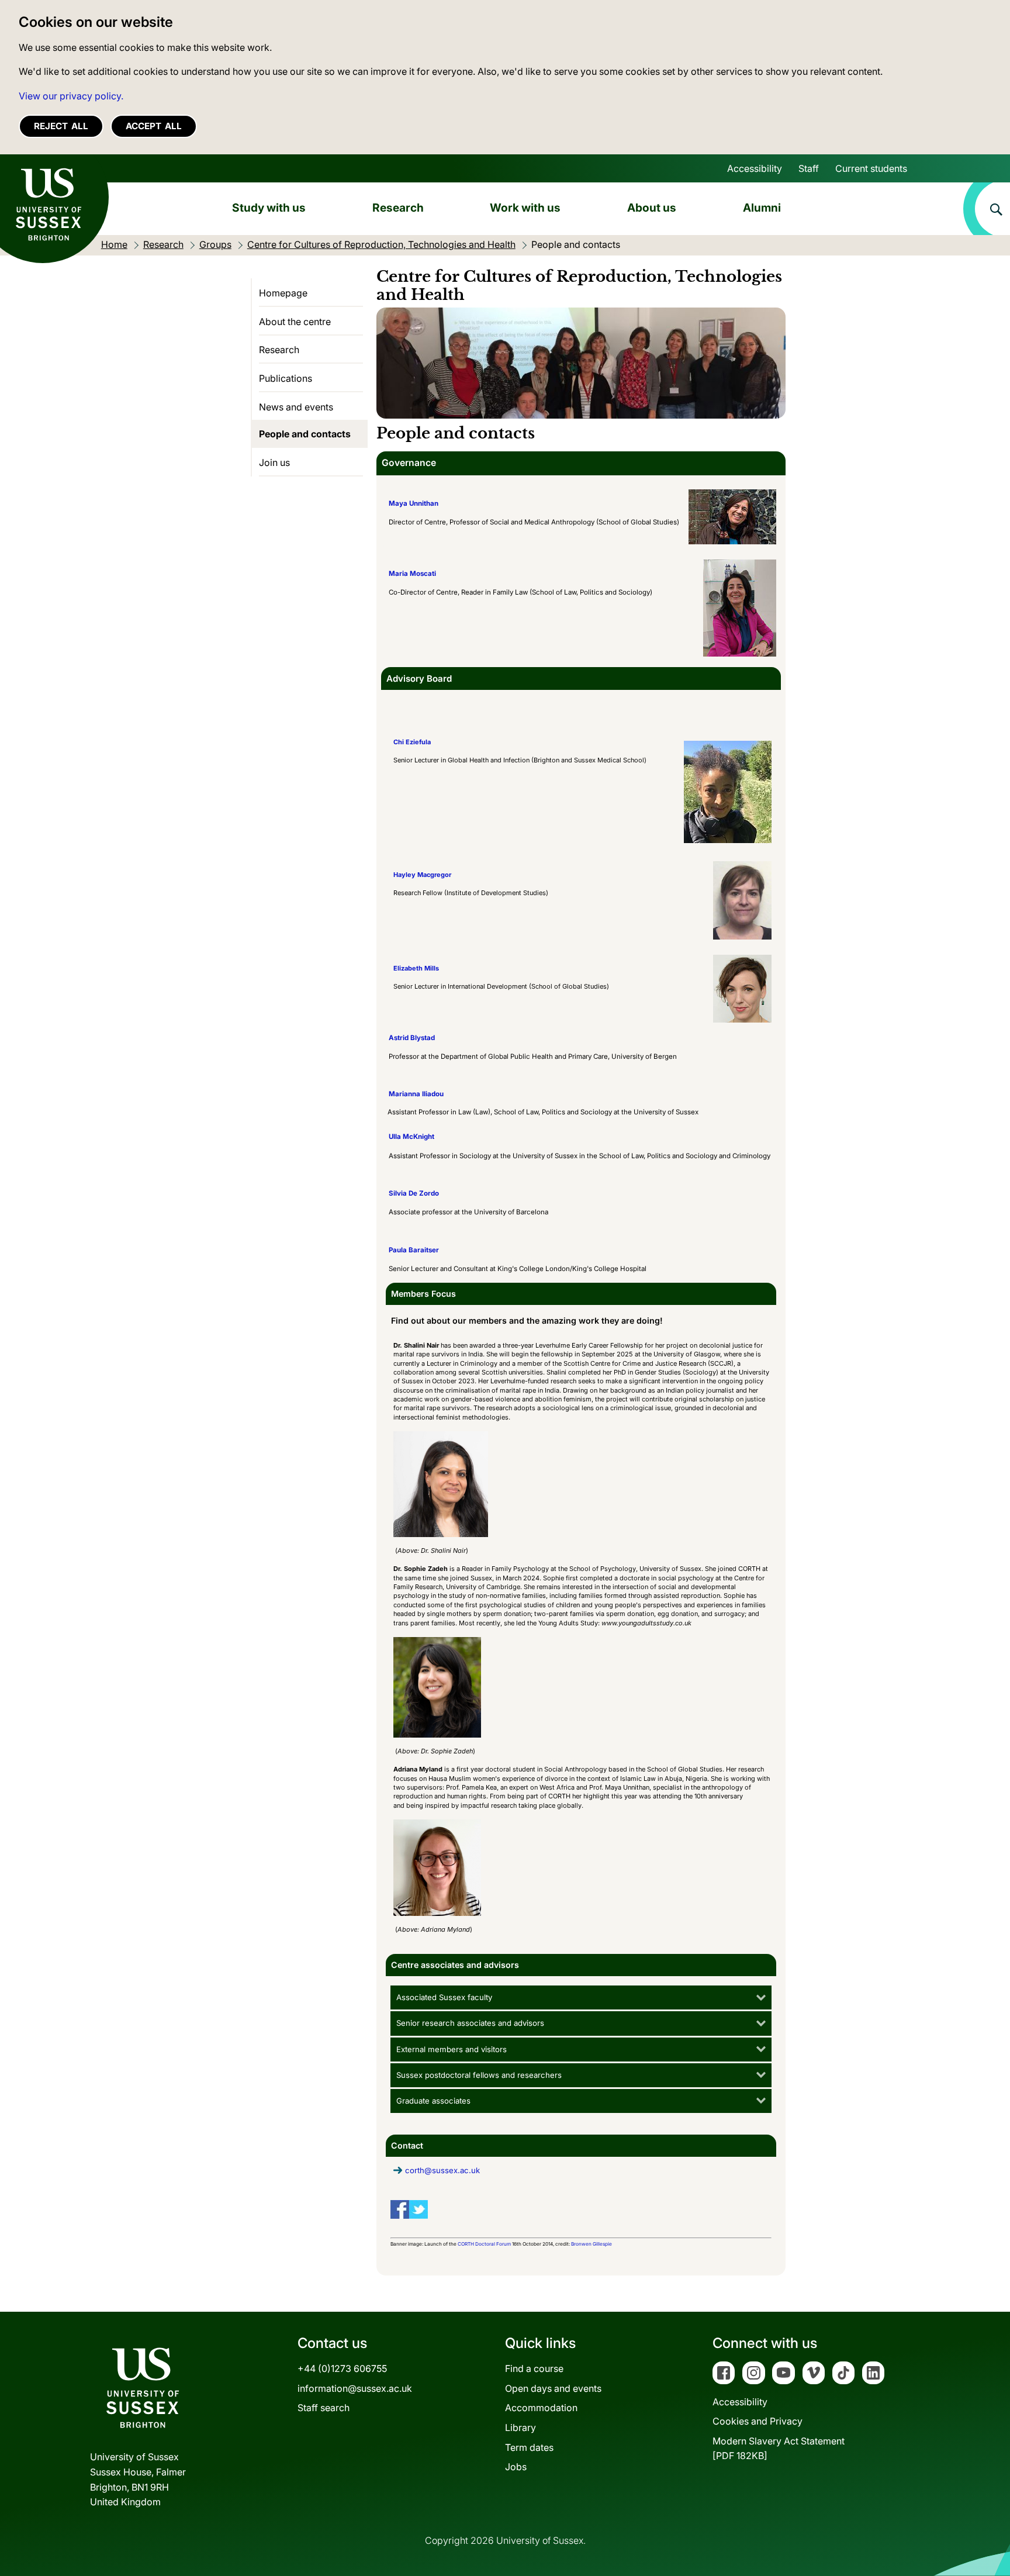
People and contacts (305, 434)
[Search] (987, 209)
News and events (296, 407)
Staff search (324, 2408)
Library (520, 2427)
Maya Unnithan (414, 503)
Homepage (283, 293)
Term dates (529, 2447)
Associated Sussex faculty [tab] (444, 1997)
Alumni (762, 208)
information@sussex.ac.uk (355, 2388)
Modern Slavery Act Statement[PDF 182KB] (779, 2449)
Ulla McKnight (411, 1137)
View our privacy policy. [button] (71, 96)
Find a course (534, 2368)
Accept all (154, 126)
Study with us (269, 208)
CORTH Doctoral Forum (484, 2244)
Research (398, 208)
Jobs (516, 2467)
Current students (871, 168)
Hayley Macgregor (422, 875)
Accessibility (755, 168)
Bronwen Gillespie (592, 2244)
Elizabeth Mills (416, 968)
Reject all (61, 126)
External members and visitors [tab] (452, 2049)
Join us (274, 462)
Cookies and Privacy (757, 2421)
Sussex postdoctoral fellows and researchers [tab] (479, 2075)
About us (652, 208)
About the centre (295, 322)
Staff (809, 168)
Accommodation (541, 2408)
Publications (286, 378)
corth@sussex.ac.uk (442, 2170)
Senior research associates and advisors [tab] (470, 2023)
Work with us (525, 208)
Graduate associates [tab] (433, 2101)
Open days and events (553, 2388)
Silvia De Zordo (414, 1193)
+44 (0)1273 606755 (342, 2368)
